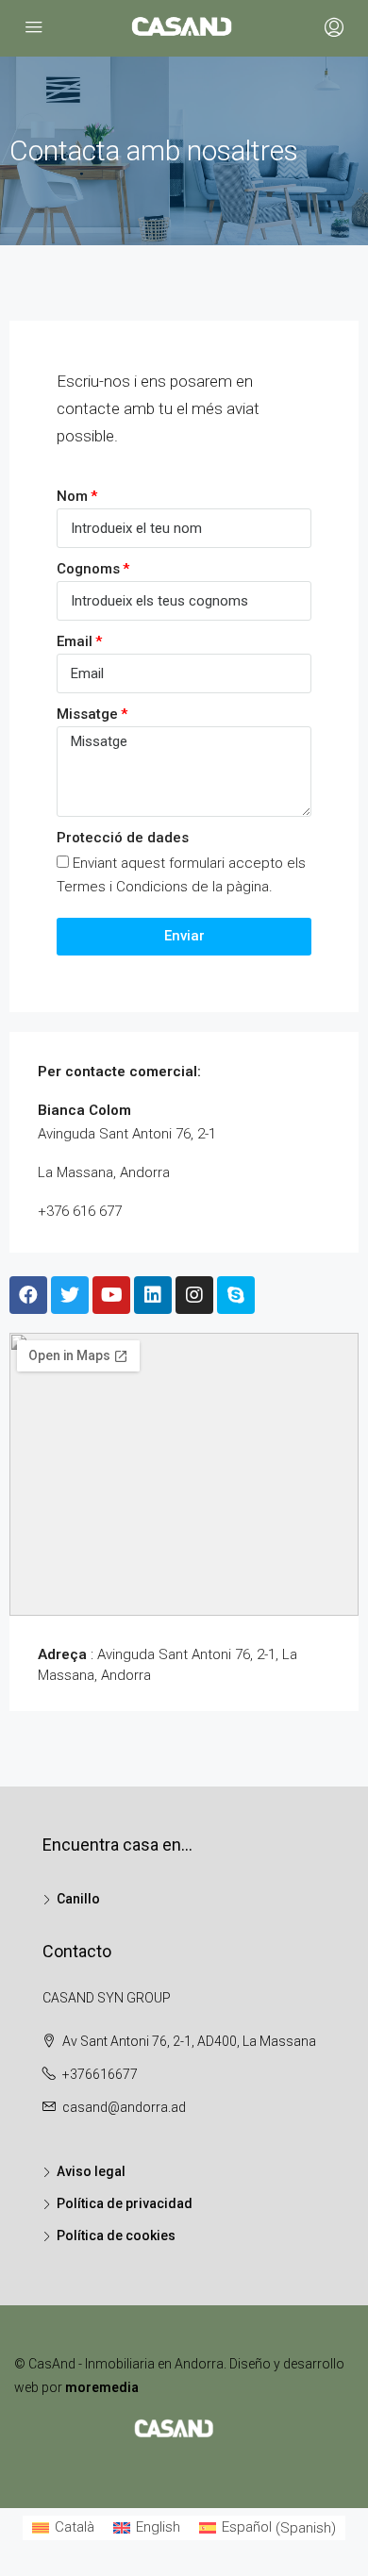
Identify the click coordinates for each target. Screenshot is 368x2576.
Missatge (87, 714)
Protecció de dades (123, 838)
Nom (72, 496)
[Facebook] (28, 1295)
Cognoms (88, 569)
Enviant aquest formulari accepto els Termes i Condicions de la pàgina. (181, 875)
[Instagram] (194, 1295)
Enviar (184, 936)
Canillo (78, 1899)
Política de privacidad (125, 2203)
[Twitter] (70, 1295)
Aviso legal (91, 2171)
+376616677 (100, 2074)
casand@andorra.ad (124, 2107)
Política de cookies (116, 2235)
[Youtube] (111, 1295)
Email (75, 641)
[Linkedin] (153, 1295)
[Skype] (236, 1295)
